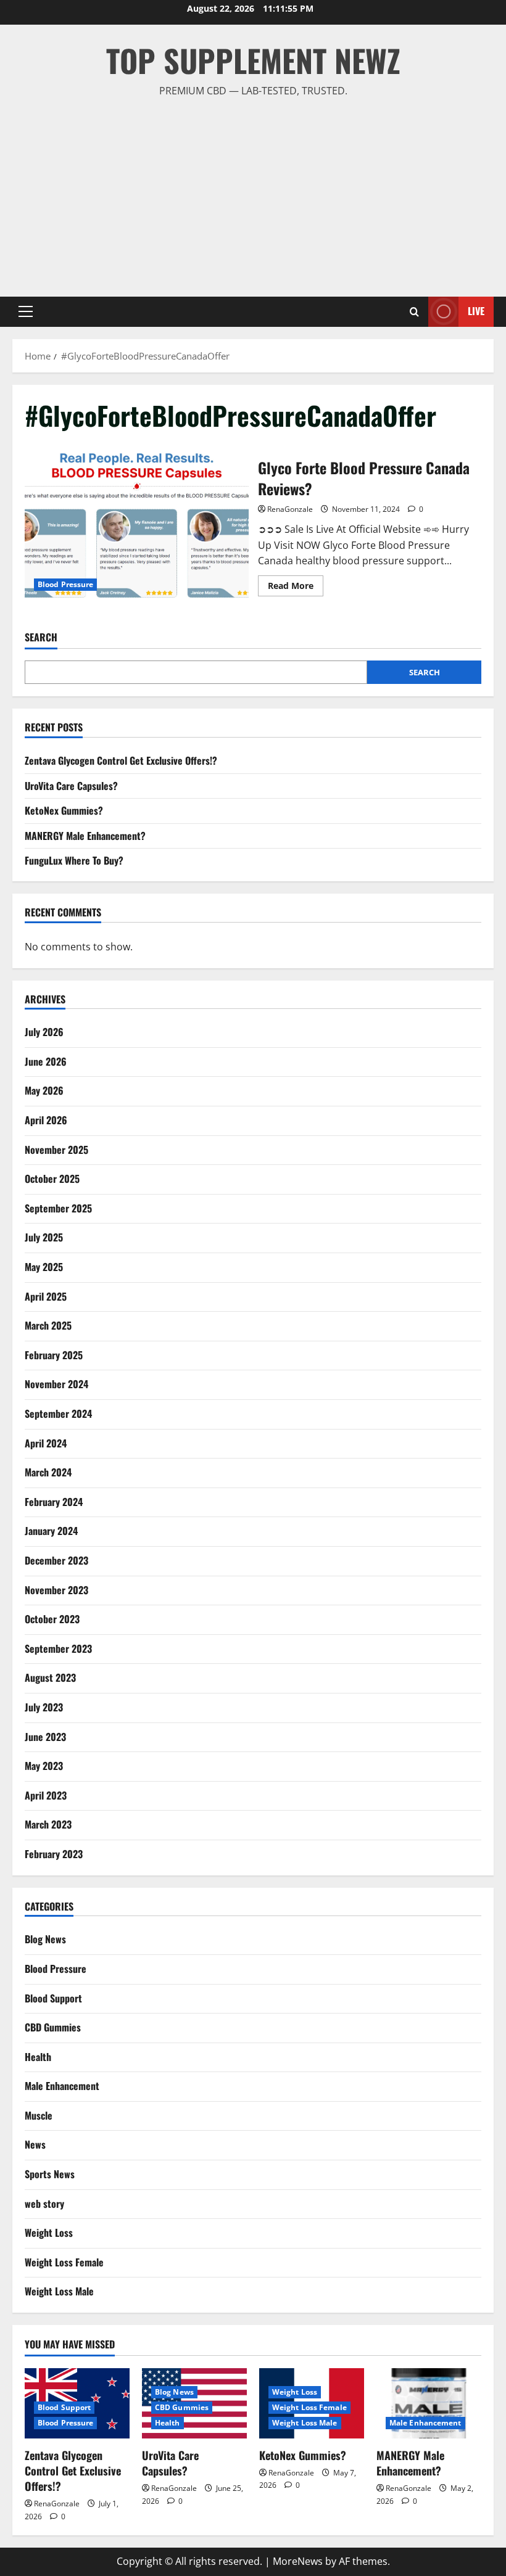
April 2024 (46, 1443)
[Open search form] (414, 312)
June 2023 (45, 1737)
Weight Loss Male (59, 2291)
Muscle (39, 2115)
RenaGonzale (290, 509)
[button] (26, 311)
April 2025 (46, 1296)
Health (38, 2057)
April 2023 (46, 1795)
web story (44, 2204)
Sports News (50, 2174)
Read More (296, 588)
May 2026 (44, 1090)
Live (476, 311)
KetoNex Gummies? (64, 810)
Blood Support (53, 1998)
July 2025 (44, 1237)
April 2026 (46, 1120)
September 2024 (58, 1414)
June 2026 (46, 1061)
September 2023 (58, 1648)
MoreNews (298, 2561)
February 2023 (54, 1854)
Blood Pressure (65, 584)
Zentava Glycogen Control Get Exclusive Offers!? (121, 760)
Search (41, 637)
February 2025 (54, 1355)
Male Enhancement (62, 2086)
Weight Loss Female (64, 2262)
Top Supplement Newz (253, 60)
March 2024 (48, 1472)
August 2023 (50, 1677)
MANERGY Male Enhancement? (85, 836)
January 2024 (51, 1531)
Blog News (45, 1939)
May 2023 (44, 1766)
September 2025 (58, 1208)
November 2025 (56, 1150)
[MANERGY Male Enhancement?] (429, 2403)
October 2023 (52, 1619)
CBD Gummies (53, 2027)
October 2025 (52, 1179)
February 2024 (54, 1502)
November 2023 (56, 1590)
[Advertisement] (253, 192)
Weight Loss (49, 2232)
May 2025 (44, 1267)
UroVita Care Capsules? (71, 786)
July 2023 (44, 1707)
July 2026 (44, 1032)
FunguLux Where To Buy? (74, 860)
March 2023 (48, 1824)
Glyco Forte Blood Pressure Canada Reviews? (137, 525)
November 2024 (56, 1384)
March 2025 (48, 1325)
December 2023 (56, 1560)
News (35, 2144)
